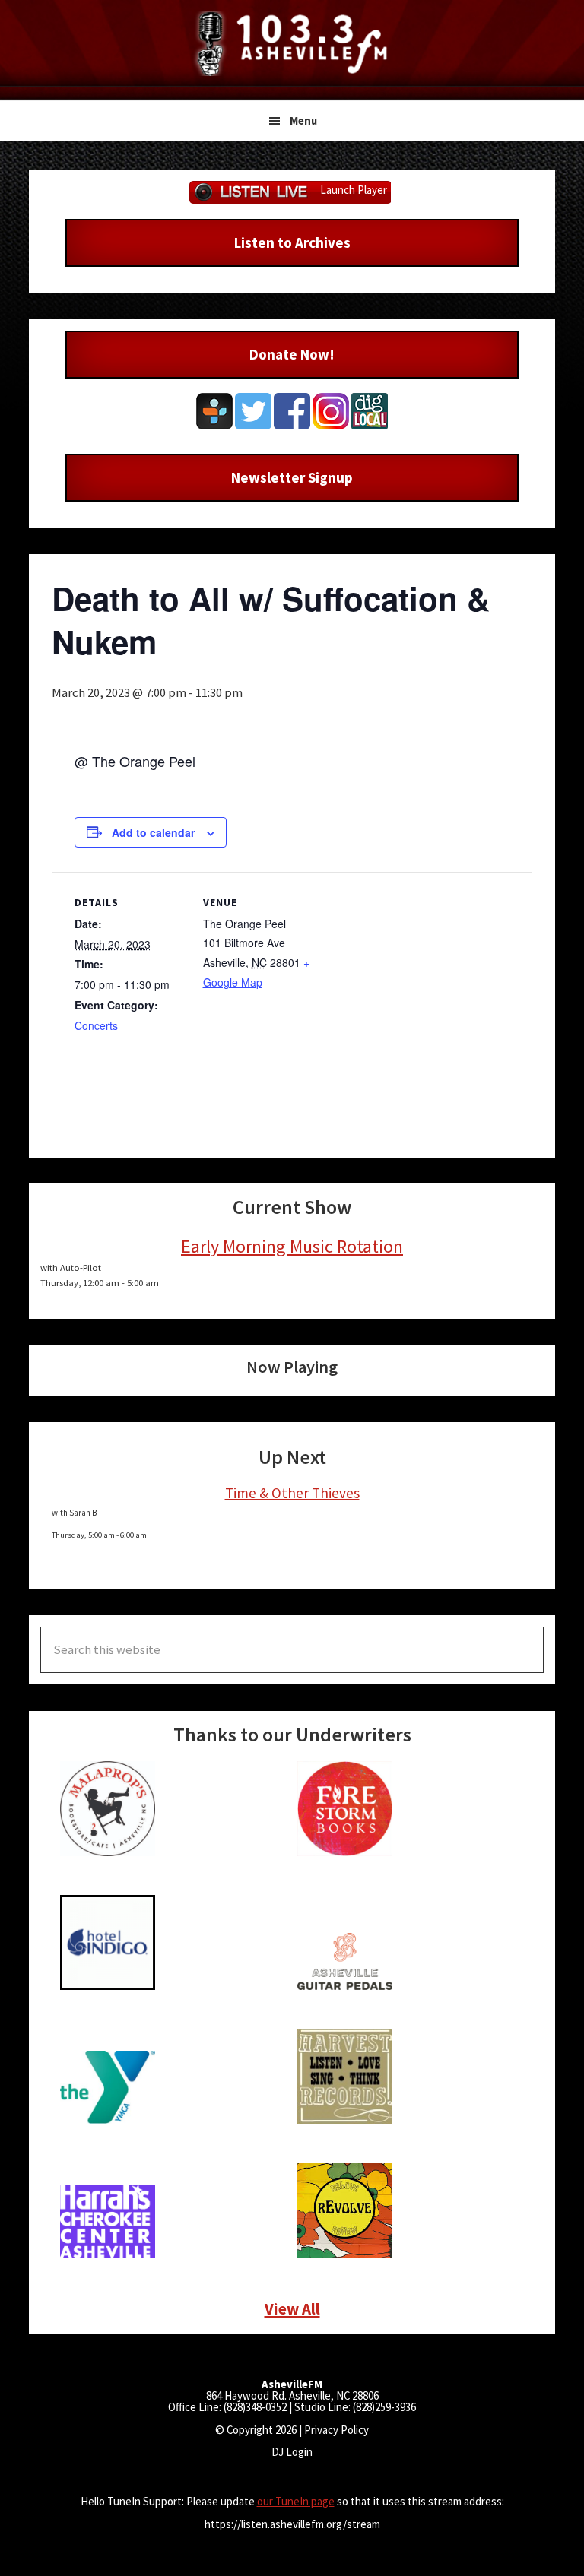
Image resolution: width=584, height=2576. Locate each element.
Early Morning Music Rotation (292, 1246)
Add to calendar (153, 832)
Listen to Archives (292, 242)
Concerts (96, 1025)
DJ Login (292, 2452)
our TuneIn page (296, 2501)
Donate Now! (292, 354)
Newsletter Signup (292, 477)
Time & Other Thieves (292, 1493)
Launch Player (354, 190)
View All (292, 2309)
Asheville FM (292, 44)
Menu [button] (303, 120)
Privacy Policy (336, 2430)
